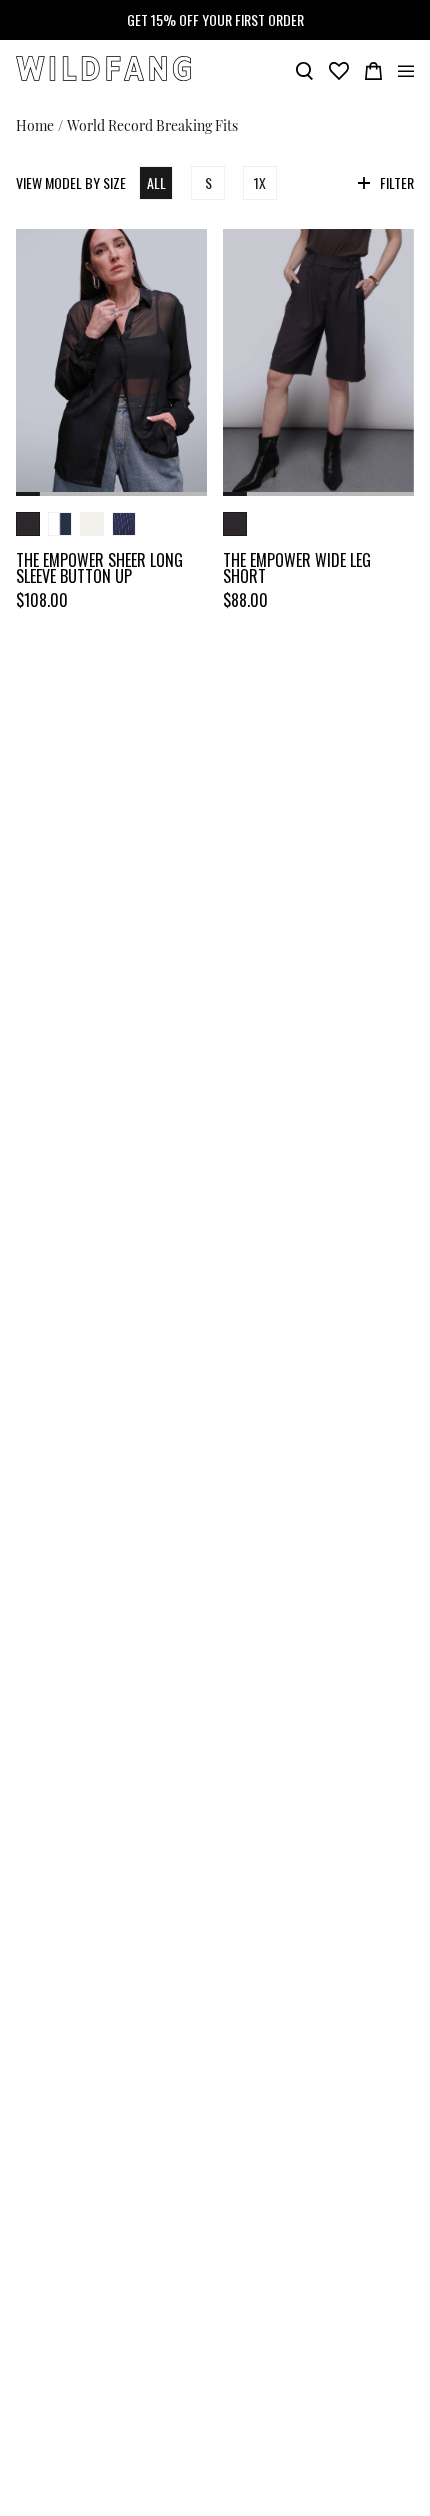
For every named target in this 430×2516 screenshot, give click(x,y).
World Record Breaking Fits (152, 124)
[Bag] (373, 69)
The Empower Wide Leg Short (297, 568)
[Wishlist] (339, 69)
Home (35, 124)
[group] (111, 362)
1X (260, 182)
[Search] (304, 69)
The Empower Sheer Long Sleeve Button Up (99, 568)
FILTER (397, 183)
